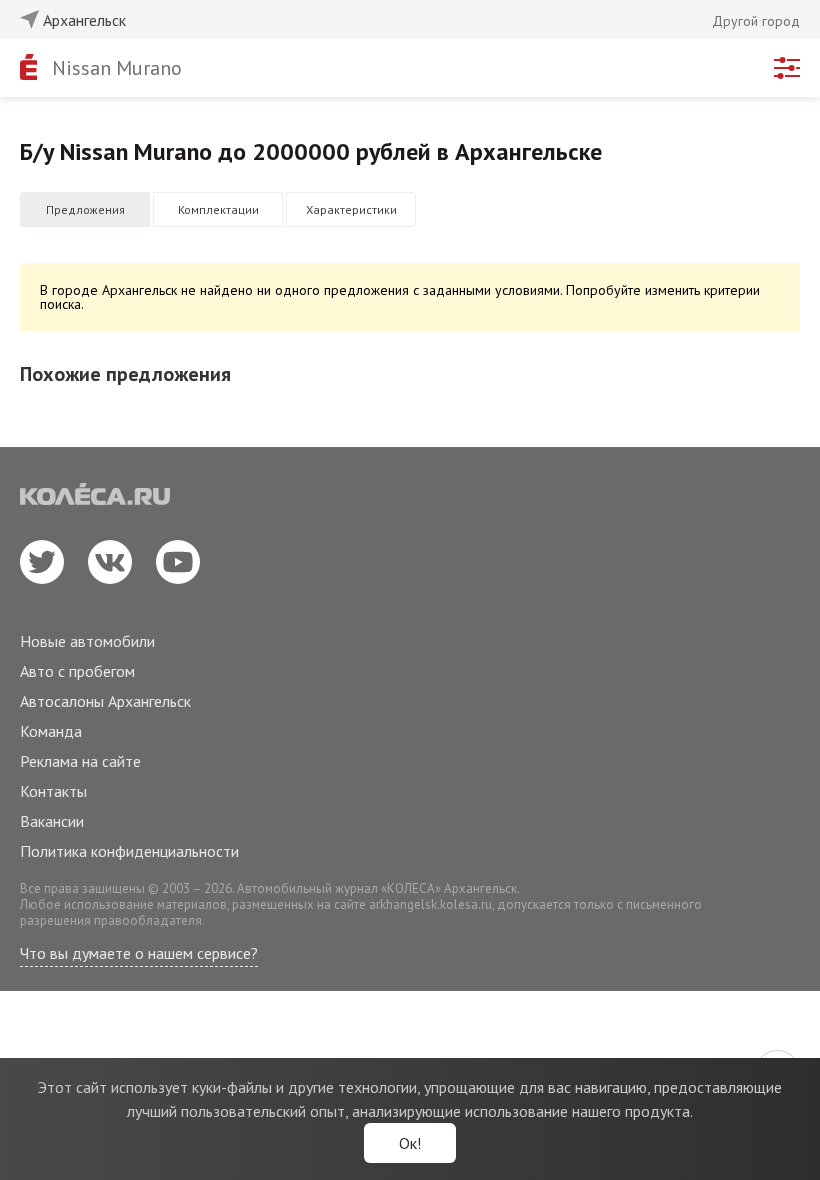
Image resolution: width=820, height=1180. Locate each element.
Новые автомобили (87, 641)
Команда (51, 731)
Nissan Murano (117, 68)
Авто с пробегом (77, 671)
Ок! (410, 1143)
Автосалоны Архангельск (105, 701)
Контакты (53, 791)
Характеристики (351, 209)
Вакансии (52, 821)
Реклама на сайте (80, 761)
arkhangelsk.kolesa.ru (430, 904)
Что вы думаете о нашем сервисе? (139, 953)
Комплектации (218, 209)
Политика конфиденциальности (129, 851)
